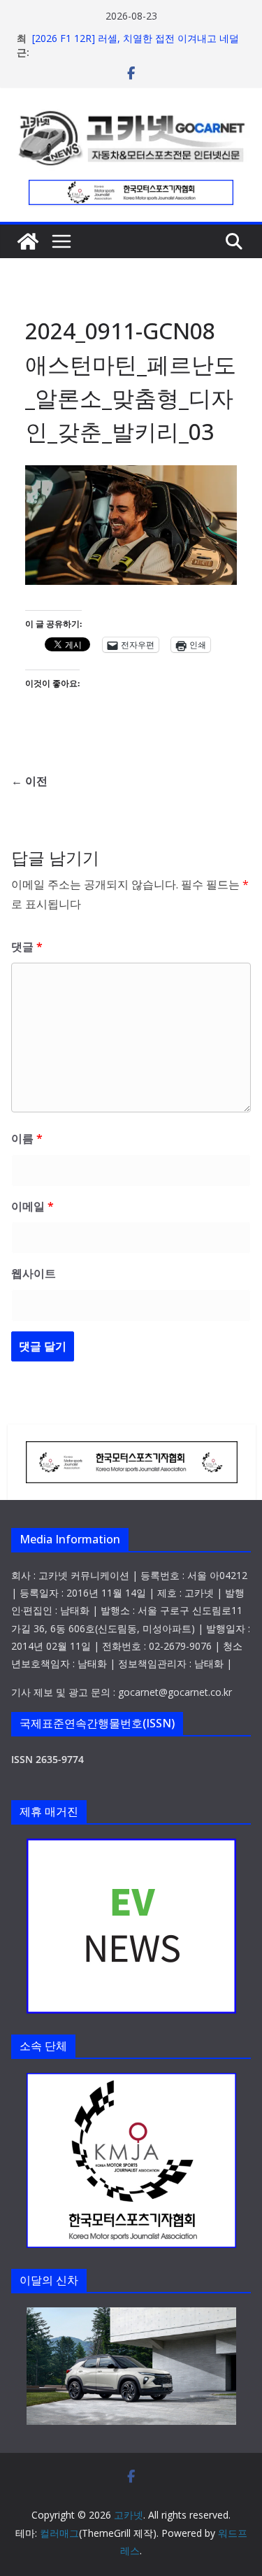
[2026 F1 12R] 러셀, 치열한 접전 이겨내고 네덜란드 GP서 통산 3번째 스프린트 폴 (136, 45)
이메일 (32, 1206)
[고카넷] (28, 241)
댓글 (27, 947)
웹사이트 (34, 1273)
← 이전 (29, 781)
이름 (27, 1138)
